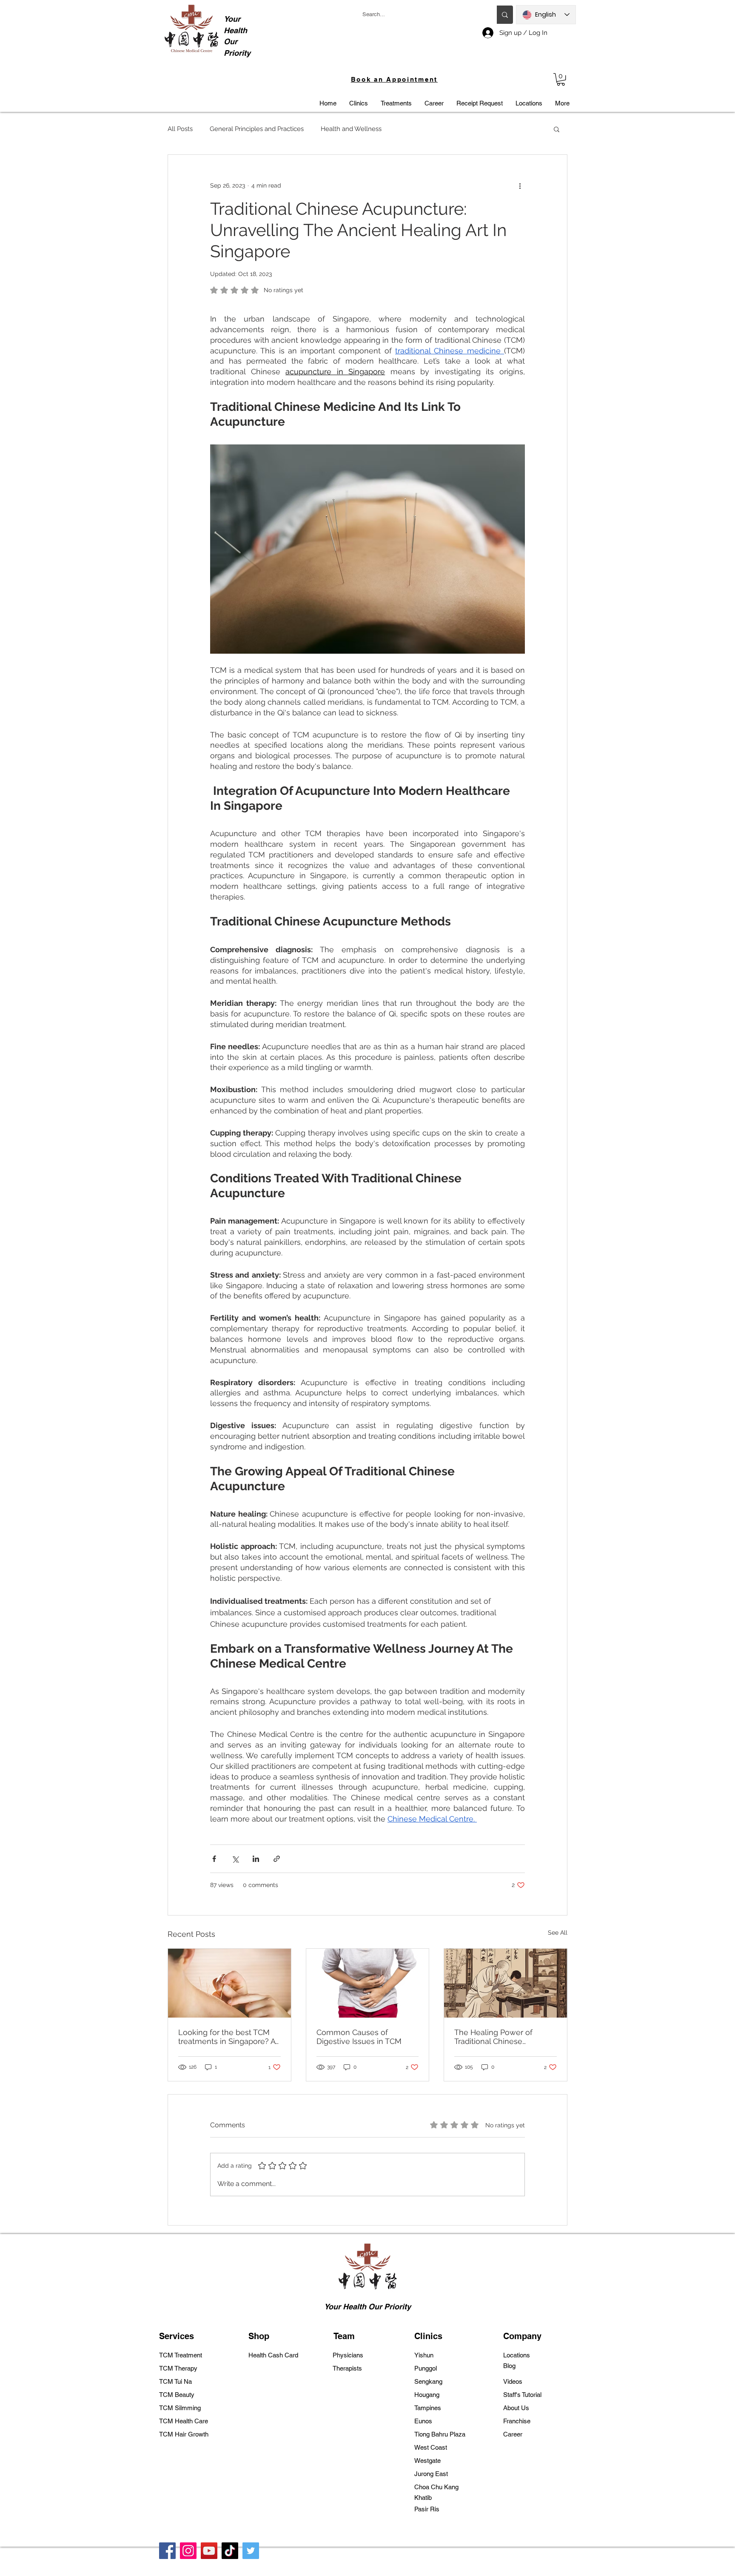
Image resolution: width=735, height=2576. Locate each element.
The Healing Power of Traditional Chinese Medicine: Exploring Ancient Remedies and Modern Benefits (504, 2037)
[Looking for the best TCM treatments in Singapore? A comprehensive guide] (229, 1983)
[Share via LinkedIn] (256, 1859)
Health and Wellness (351, 129)
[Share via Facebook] (214, 1859)
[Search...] (505, 15)
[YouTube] (209, 2551)
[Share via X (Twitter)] (235, 1859)
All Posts (180, 129)
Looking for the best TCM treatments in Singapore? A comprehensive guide (227, 2037)
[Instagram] (188, 2551)
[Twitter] (251, 2551)
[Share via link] (277, 1859)
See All (558, 1933)
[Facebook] (167, 2551)
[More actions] (520, 185)
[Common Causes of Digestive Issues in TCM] (368, 1983)
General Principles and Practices (257, 129)
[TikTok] (230, 2551)
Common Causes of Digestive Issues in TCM (359, 2037)
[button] (561, 79)
